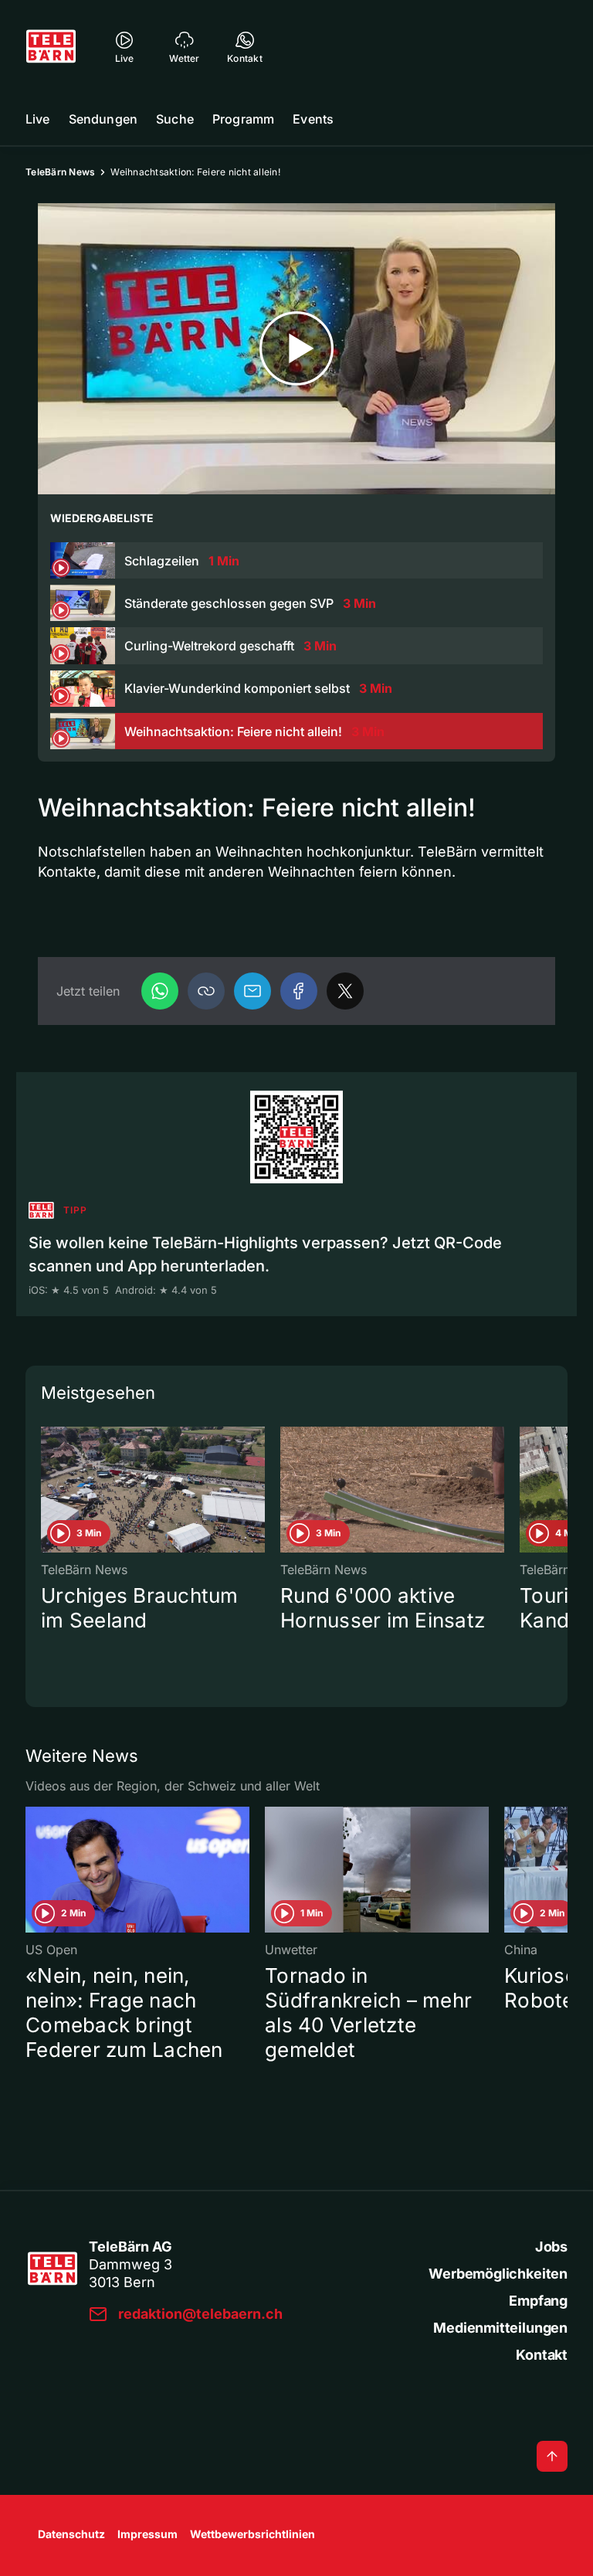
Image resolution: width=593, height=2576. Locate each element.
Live (38, 119)
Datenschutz (71, 2534)
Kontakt (542, 2355)
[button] (206, 991)
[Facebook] (299, 991)
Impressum (147, 2534)
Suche (175, 119)
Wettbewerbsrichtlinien (252, 2534)
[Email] (252, 991)
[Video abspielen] (296, 349)
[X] (345, 991)
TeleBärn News (60, 172)
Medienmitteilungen (500, 2328)
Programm (243, 119)
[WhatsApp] (160, 991)
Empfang (538, 2301)
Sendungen (103, 119)
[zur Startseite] (51, 46)
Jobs (551, 2247)
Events (313, 119)
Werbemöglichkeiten (498, 2274)
